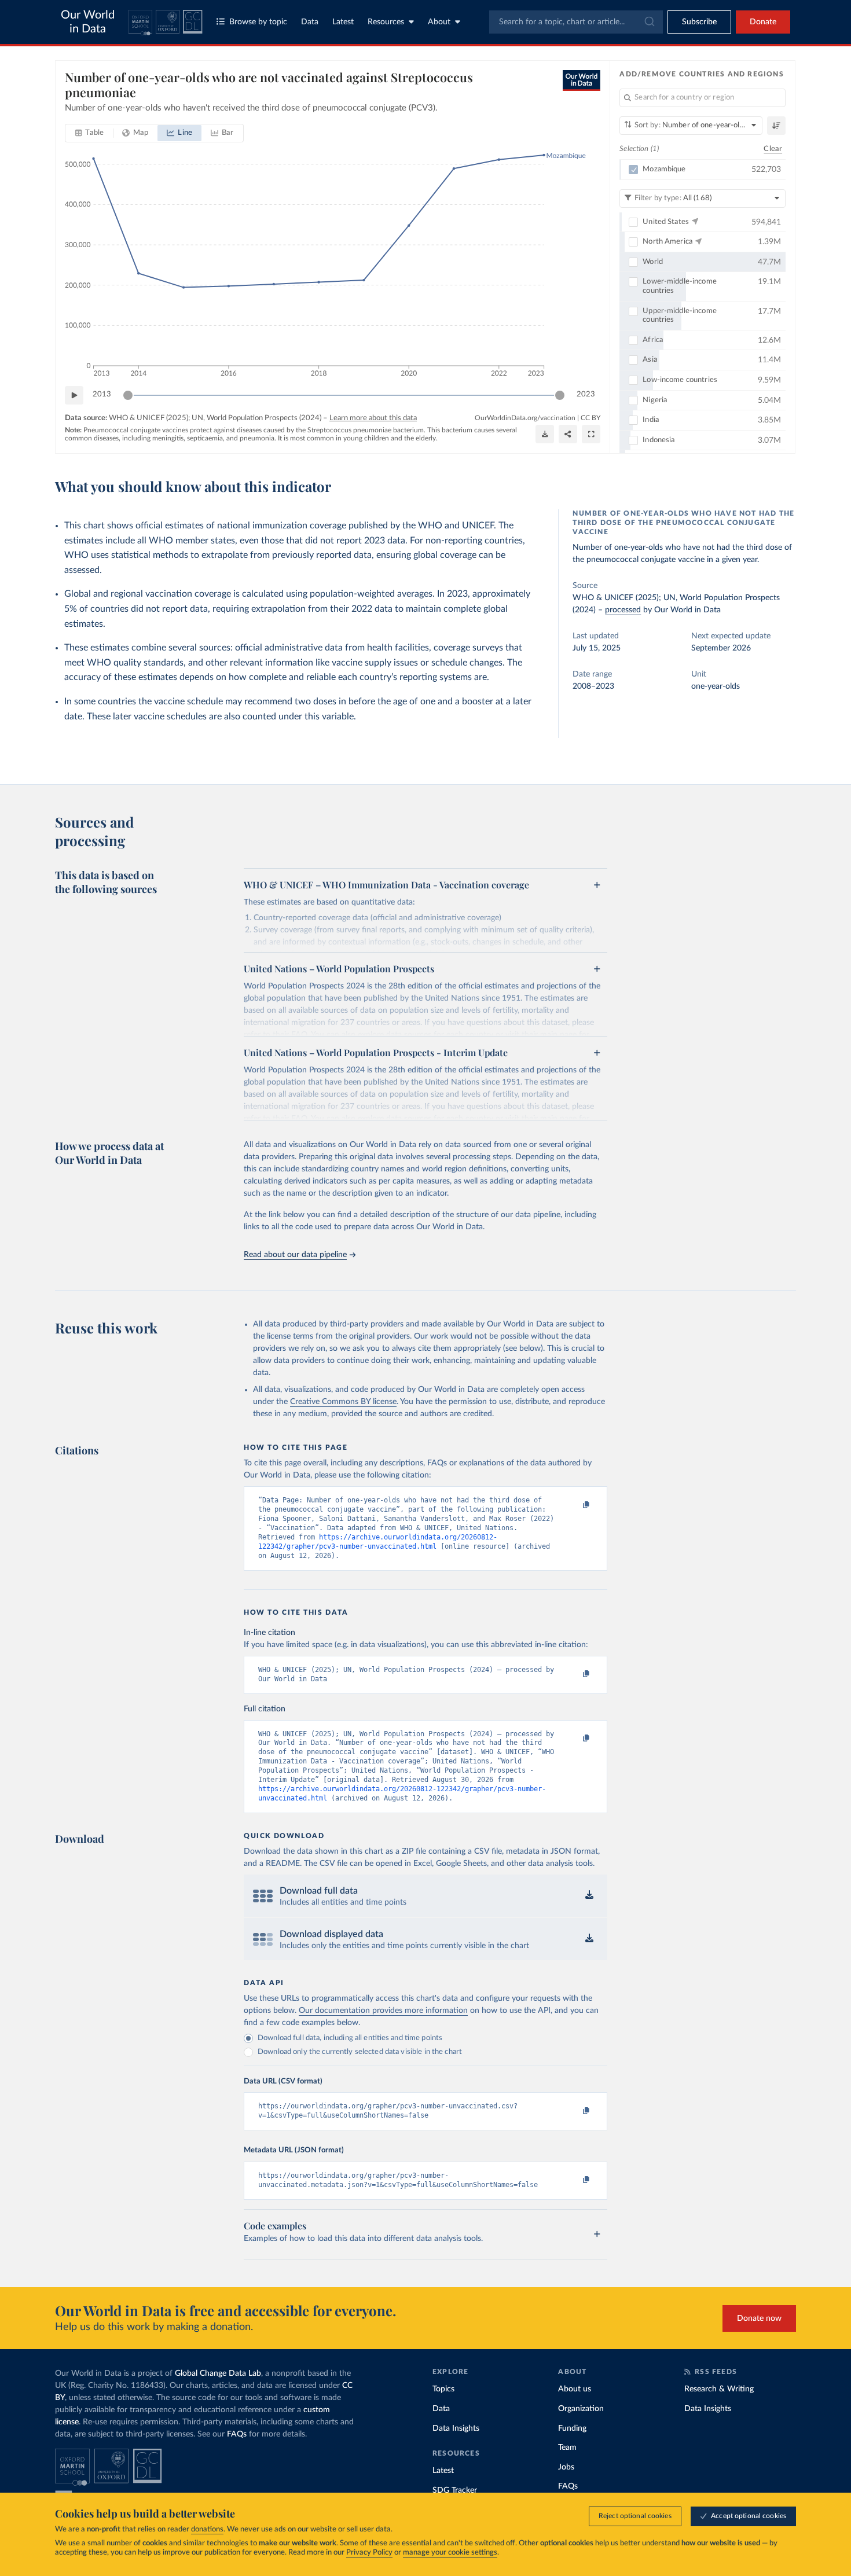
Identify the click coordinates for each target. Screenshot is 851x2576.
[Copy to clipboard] (574, 1505)
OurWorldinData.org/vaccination (525, 418)
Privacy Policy (369, 2553)
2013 (102, 394)
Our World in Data (88, 22)
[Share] (568, 434)
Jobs (566, 2467)
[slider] (128, 395)
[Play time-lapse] (74, 395)
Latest (343, 22)
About (439, 22)
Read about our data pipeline (295, 1255)
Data (310, 22)
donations (207, 2529)
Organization (581, 2409)
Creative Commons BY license (343, 1402)
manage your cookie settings (450, 2553)
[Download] (545, 434)
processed (623, 610)
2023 (586, 394)
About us (575, 2389)
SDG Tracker (455, 2490)
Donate (763, 22)
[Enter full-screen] (591, 434)
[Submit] (649, 22)
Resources (386, 22)
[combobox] (576, 22)
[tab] (89, 133)
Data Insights (456, 2428)
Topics (443, 2389)
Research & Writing (719, 2389)
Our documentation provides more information (383, 2011)
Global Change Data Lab (218, 2373)
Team (567, 2448)
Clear (773, 149)
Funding (572, 2428)
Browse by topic (258, 22)
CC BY (590, 418)
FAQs (237, 2434)
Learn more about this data (373, 418)
